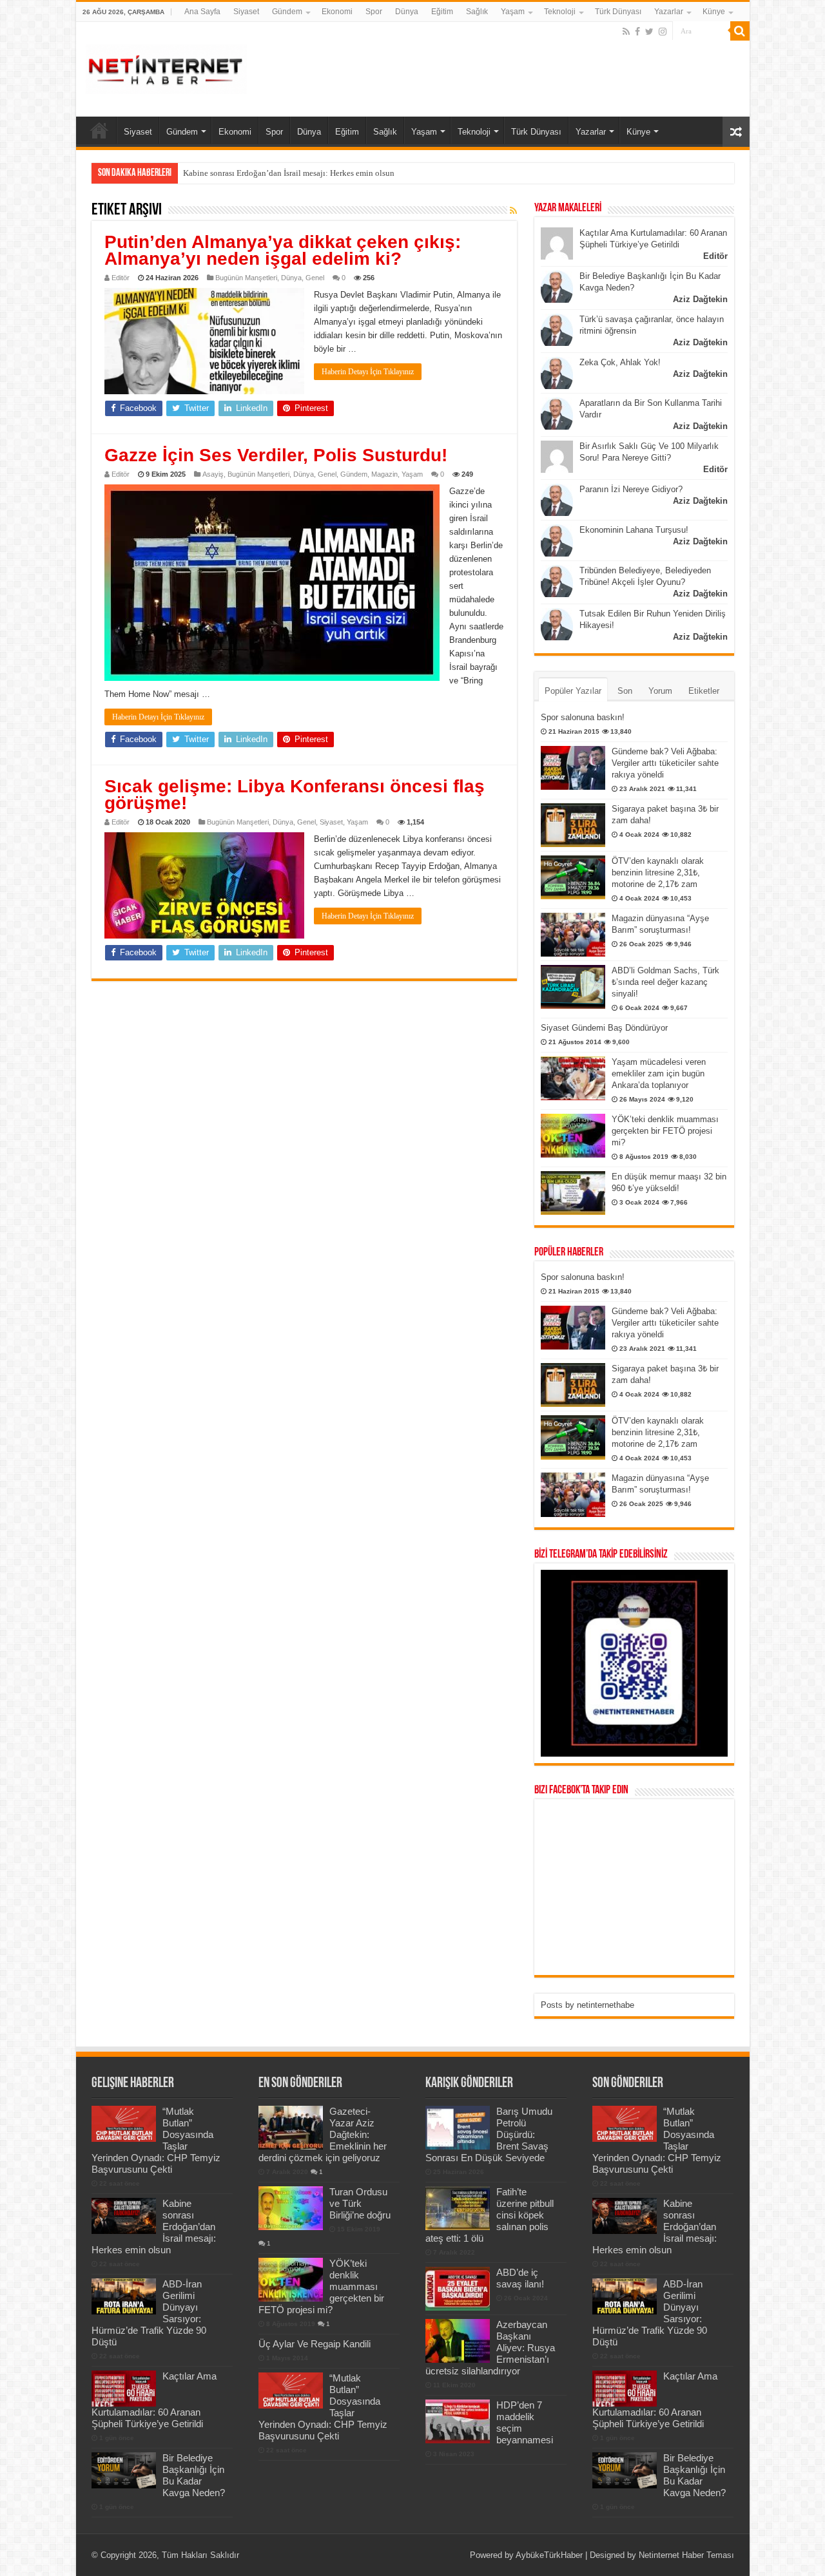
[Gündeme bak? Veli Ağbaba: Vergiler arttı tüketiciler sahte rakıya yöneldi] (573, 768)
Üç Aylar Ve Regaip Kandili (315, 2344)
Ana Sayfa (202, 12)
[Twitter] (649, 32)
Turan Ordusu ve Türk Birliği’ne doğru (360, 2203)
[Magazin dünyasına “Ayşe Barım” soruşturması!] (573, 935)
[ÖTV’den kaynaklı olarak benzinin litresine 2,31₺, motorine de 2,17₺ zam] (573, 877)
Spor (374, 12)
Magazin (384, 474)
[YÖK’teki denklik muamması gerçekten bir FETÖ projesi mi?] (573, 1136)
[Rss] (626, 32)
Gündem (287, 12)
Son (625, 691)
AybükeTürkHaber (549, 2555)
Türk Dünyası (618, 12)
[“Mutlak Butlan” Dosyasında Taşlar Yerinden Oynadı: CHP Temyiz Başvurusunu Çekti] (291, 2390)
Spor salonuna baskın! (583, 717)
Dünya (407, 12)
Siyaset (246, 12)
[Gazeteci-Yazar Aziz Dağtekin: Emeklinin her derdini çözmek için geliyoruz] (291, 2128)
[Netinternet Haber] (166, 67)
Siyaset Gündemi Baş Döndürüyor (604, 1028)
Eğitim (442, 12)
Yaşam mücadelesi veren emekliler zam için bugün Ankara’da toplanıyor (659, 1073)
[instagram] (663, 32)
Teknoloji (560, 12)
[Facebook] (637, 32)
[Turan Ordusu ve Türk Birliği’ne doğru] (291, 2208)
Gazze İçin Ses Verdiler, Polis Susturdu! (276, 455)
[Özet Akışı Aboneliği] (513, 211)
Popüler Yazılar (573, 691)
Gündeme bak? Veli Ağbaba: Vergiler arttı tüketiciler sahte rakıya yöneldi (665, 763)
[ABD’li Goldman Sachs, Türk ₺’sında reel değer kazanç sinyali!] (573, 987)
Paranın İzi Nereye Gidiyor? (631, 489)
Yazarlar (669, 12)
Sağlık (477, 12)
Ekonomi (337, 12)
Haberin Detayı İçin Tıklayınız (368, 372)
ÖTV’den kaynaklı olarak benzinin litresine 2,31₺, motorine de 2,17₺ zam (658, 873)
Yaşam (513, 12)
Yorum (660, 691)
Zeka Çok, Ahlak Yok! (620, 362)
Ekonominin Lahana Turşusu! (634, 530)
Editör (121, 278)
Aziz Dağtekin (700, 299)
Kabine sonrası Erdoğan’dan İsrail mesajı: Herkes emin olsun (289, 173)
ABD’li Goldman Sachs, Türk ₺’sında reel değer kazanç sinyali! (665, 982)
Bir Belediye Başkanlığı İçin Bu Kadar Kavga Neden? (194, 2475)
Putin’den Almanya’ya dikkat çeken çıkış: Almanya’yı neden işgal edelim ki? (283, 250)
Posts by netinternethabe (587, 2005)
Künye (714, 12)
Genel (315, 278)
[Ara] (740, 31)
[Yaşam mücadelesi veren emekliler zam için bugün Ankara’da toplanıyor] (573, 1078)
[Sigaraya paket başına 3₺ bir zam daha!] (573, 825)
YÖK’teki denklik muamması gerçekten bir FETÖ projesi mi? (665, 1131)
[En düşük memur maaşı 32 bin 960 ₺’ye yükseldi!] (573, 1193)
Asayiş (213, 474)
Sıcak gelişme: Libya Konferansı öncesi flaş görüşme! (295, 795)
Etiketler (704, 691)
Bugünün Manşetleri (246, 278)
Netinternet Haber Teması (686, 2555)
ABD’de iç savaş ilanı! (520, 2278)
